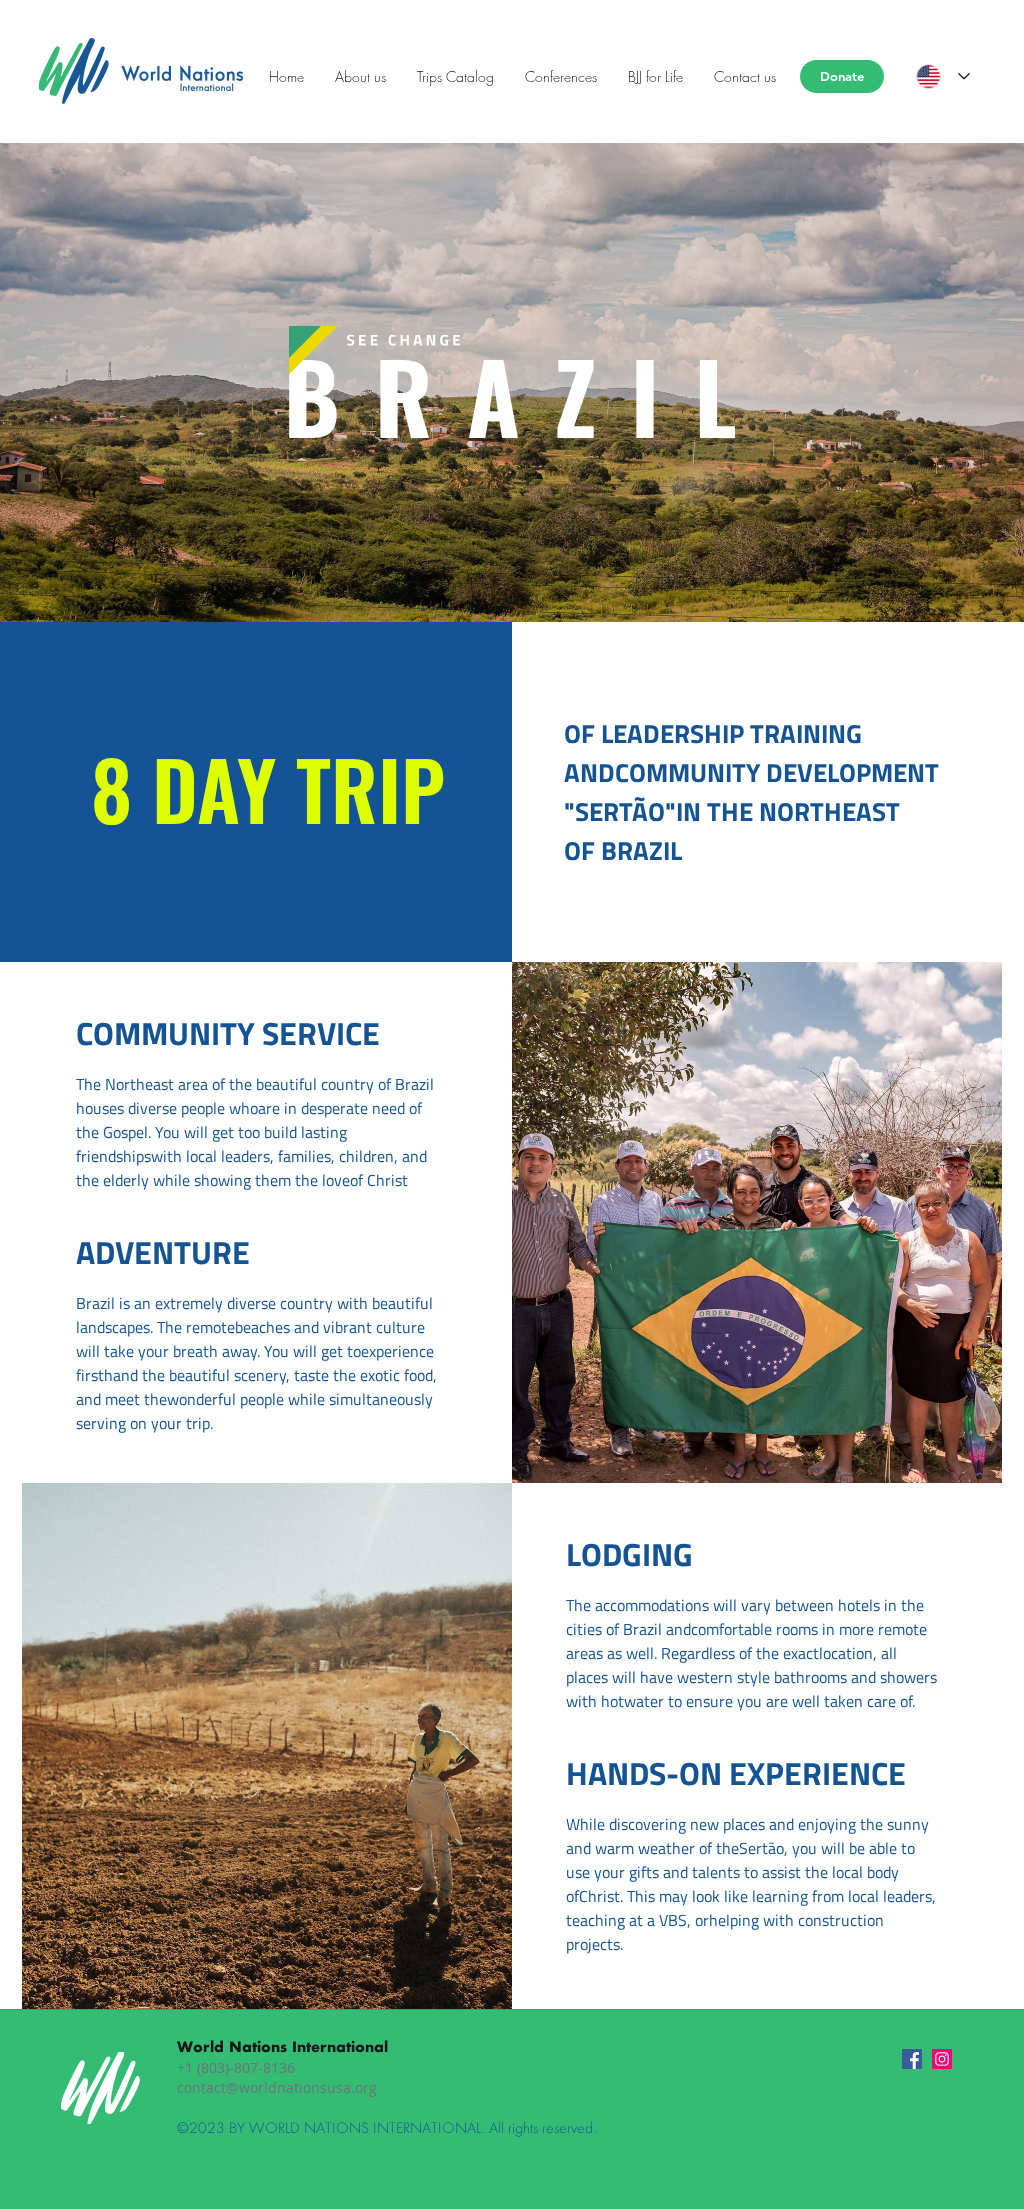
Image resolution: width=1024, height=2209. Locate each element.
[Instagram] (942, 2059)
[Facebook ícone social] (912, 2059)
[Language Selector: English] (943, 76)
